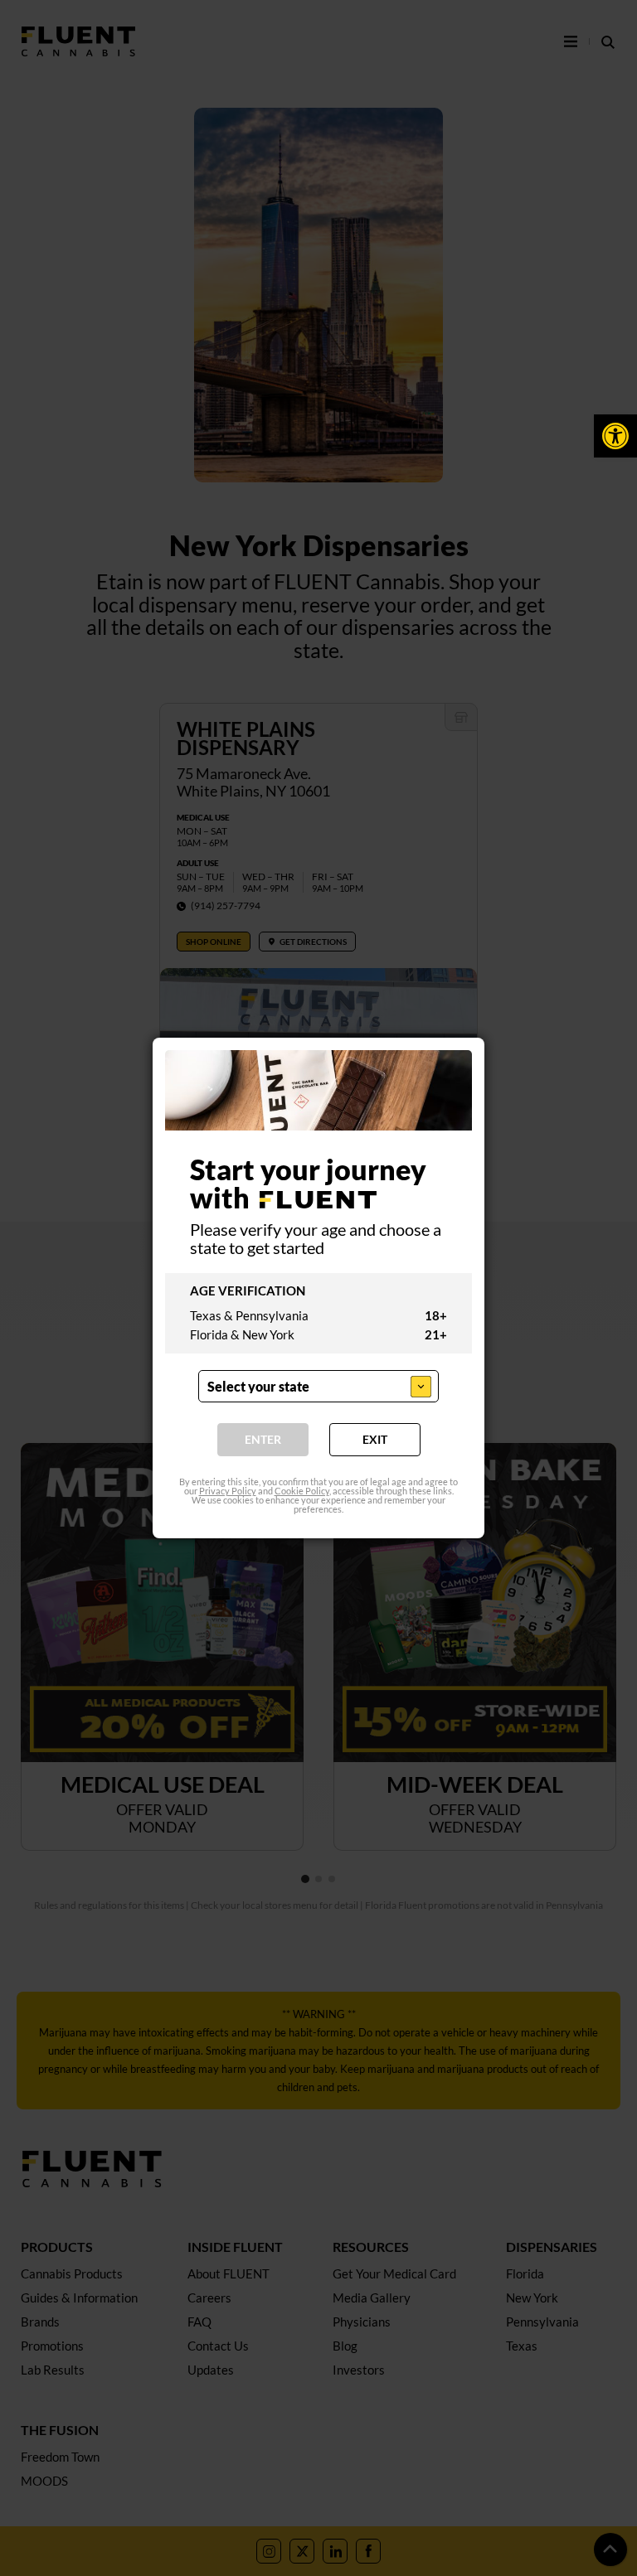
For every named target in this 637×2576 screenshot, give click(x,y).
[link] (615, 436)
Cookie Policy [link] (302, 1491)
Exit (375, 1439)
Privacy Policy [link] (228, 1491)
